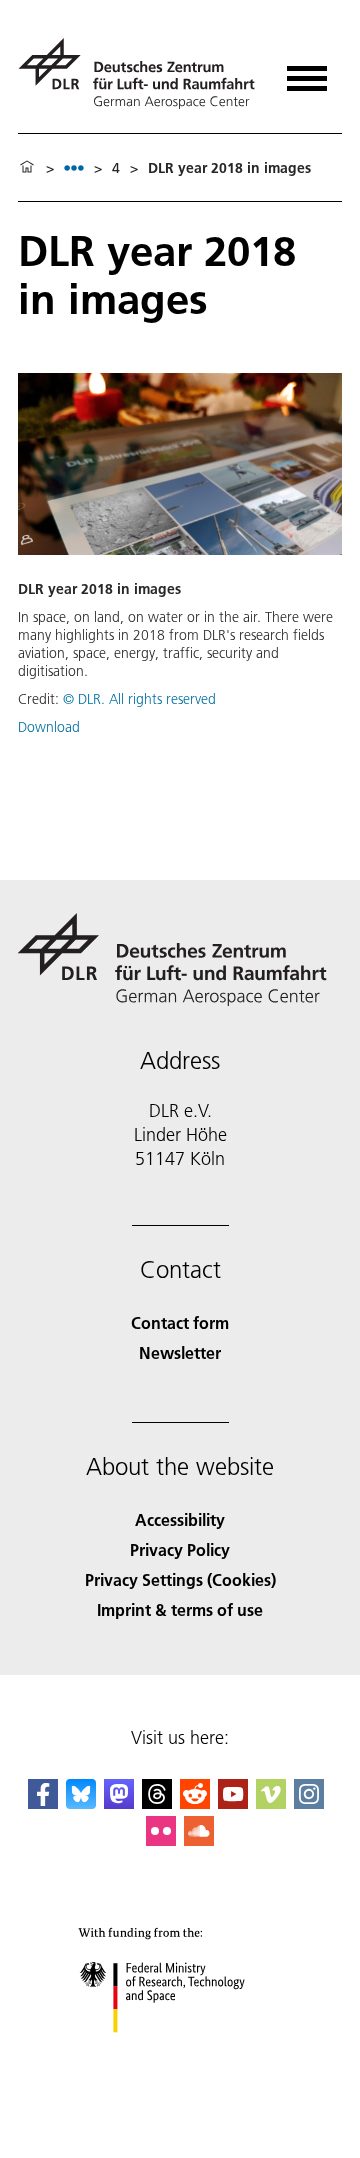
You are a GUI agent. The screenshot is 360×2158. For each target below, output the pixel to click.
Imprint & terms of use (180, 1609)
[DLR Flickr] (161, 1839)
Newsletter (180, 1352)
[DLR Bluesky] (81, 1802)
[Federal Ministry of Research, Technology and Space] (180, 2052)
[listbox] (74, 167)
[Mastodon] (119, 1802)
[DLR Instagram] (309, 1802)
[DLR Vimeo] (271, 1802)
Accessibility (180, 1519)
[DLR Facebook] (43, 1802)
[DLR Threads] (157, 1802)
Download (49, 727)
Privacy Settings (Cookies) (180, 1579)
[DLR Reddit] (195, 1802)
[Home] (27, 168)
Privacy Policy (180, 1549)
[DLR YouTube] (233, 1802)
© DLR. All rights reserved (139, 699)
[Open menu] (307, 71)
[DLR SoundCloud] (199, 1839)
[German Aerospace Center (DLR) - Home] (139, 73)
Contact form (180, 1322)
